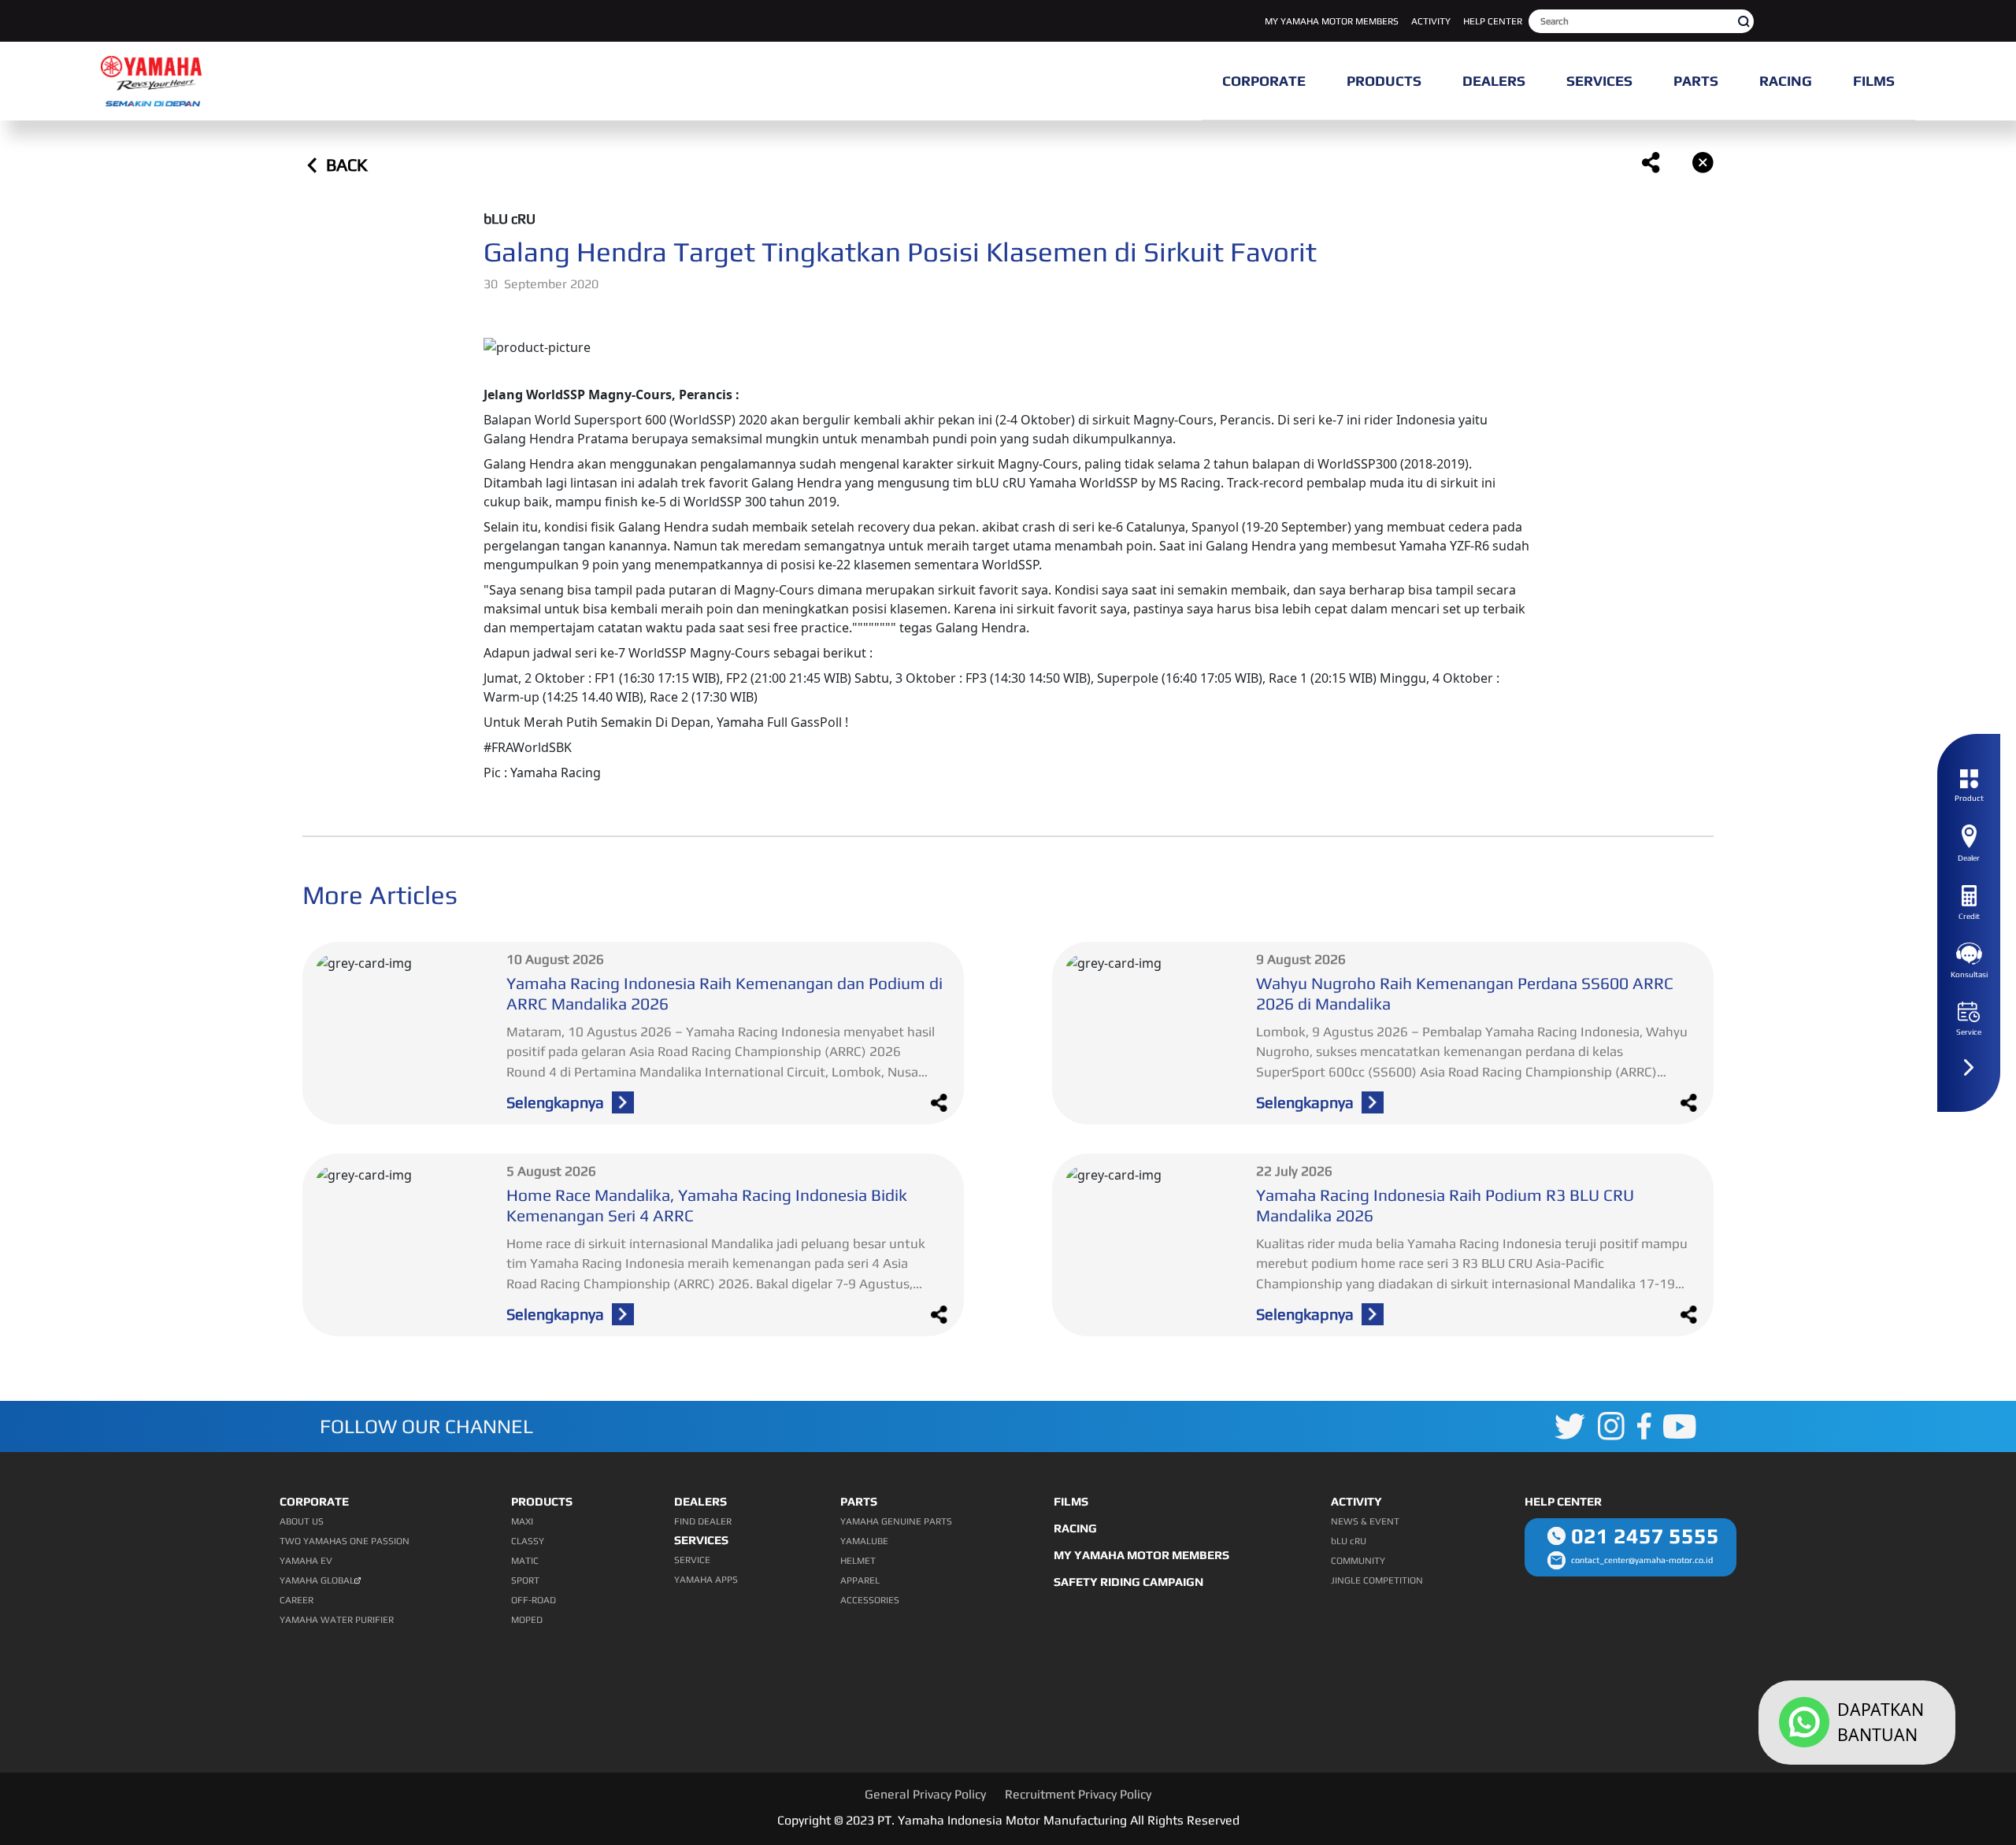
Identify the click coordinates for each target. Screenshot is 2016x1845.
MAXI (522, 1521)
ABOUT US (302, 1521)
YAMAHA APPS (706, 1580)
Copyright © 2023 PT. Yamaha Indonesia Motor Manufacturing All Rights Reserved (1008, 1820)
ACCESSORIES (870, 1600)
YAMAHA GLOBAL (317, 1580)
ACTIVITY (1431, 21)
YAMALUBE (864, 1541)
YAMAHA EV (306, 1561)
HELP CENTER (1493, 21)
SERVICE (692, 1560)
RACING (1075, 1528)
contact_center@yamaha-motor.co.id (1642, 1560)
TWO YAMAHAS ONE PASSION (345, 1541)
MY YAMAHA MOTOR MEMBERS (1332, 21)
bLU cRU (1349, 1541)
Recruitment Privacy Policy (1078, 1794)
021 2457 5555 (1645, 1536)
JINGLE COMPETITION (1377, 1580)
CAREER (296, 1600)
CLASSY (528, 1541)
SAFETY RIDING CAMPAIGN (1128, 1582)
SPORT (525, 1580)
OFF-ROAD (534, 1600)
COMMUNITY (1358, 1561)
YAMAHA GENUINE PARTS (896, 1521)
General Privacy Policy (925, 1794)
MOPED (527, 1620)
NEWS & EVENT (1365, 1521)
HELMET (858, 1561)
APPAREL (860, 1580)
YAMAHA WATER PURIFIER (337, 1620)
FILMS (1071, 1501)
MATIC (525, 1561)
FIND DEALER (703, 1521)
